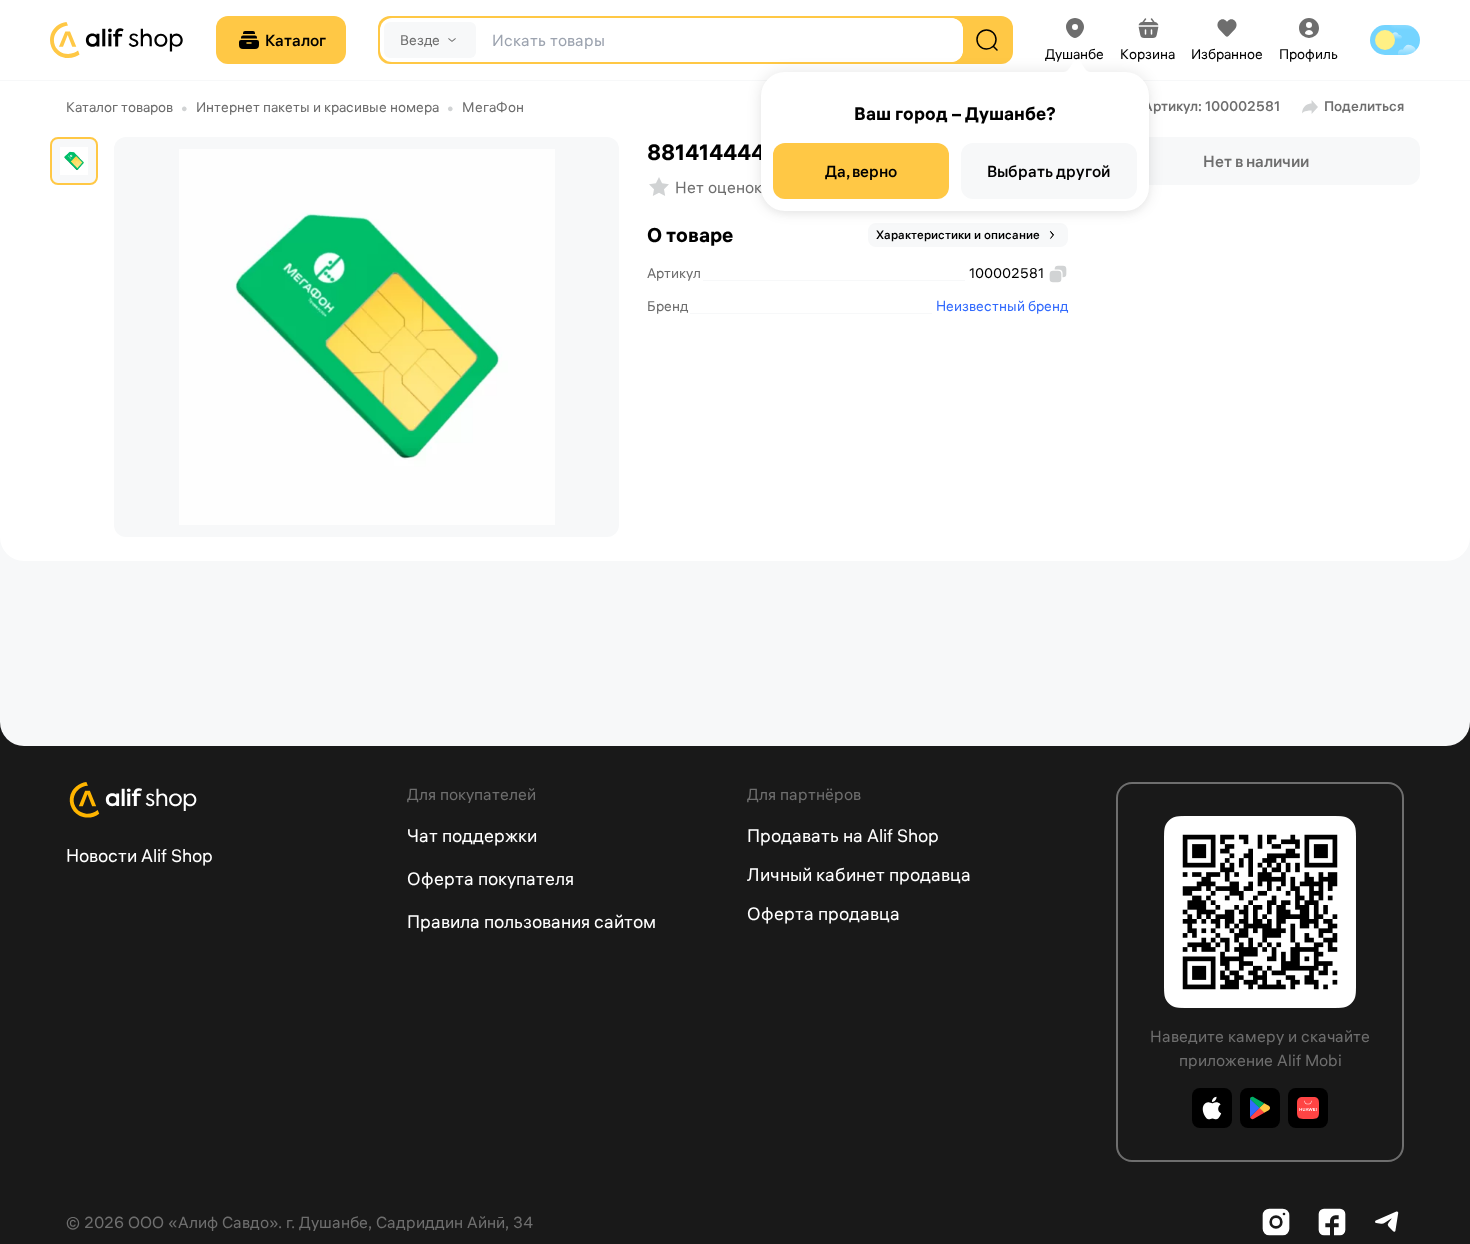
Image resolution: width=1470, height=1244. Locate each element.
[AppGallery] (1308, 1108)
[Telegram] (1388, 1222)
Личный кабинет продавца (859, 874)
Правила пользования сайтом (531, 921)
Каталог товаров (119, 107)
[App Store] (1212, 1108)
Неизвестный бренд (1002, 306)
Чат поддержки (472, 835)
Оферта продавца (823, 913)
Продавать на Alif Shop (843, 835)
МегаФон (493, 107)
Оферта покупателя (490, 878)
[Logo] (224, 800)
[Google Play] (1260, 1108)
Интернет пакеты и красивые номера (317, 107)
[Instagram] (1276, 1222)
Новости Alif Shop (139, 855)
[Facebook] (1332, 1222)
